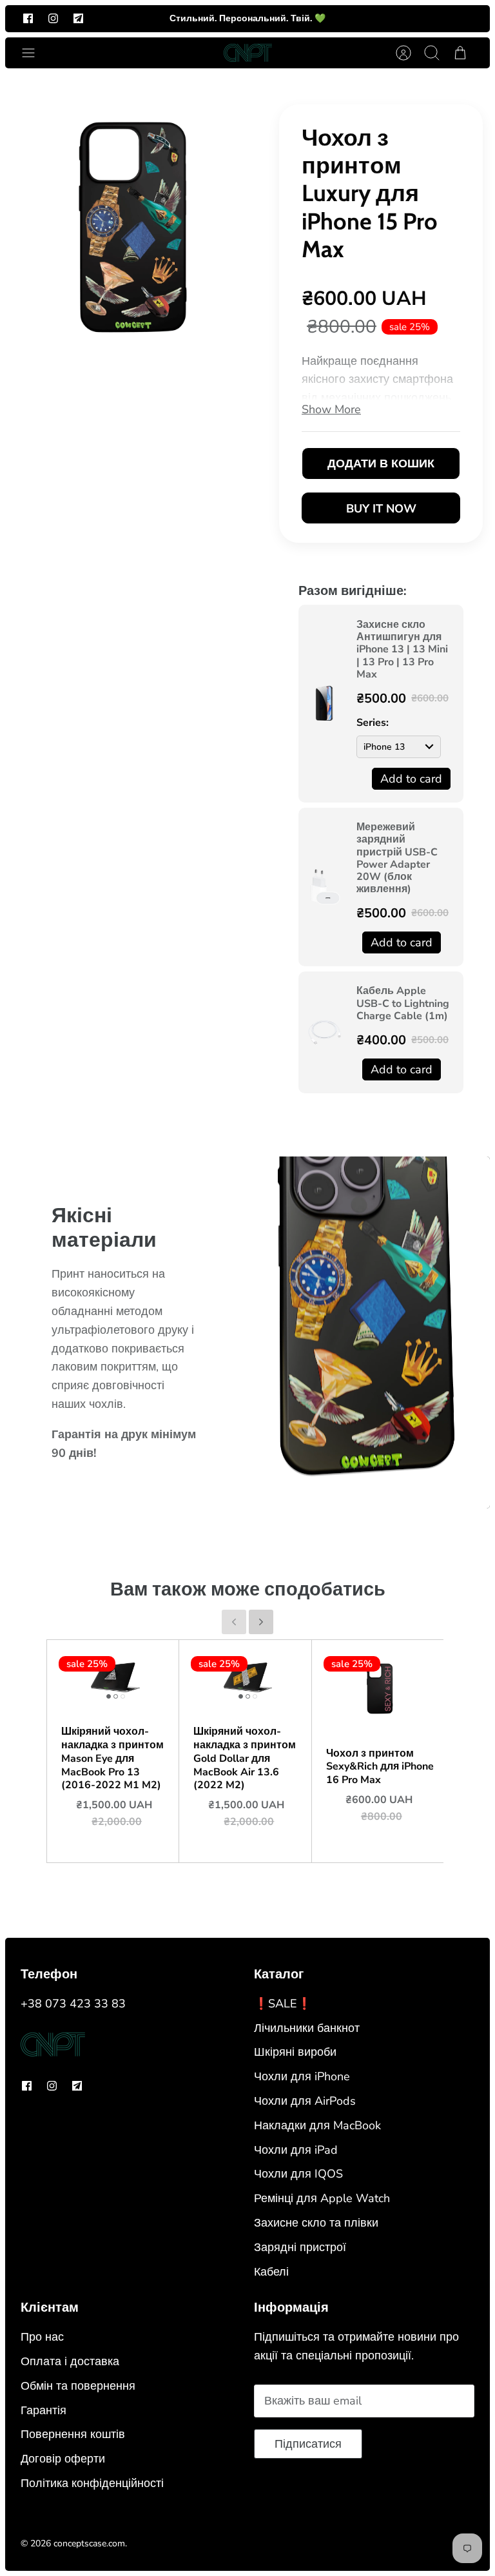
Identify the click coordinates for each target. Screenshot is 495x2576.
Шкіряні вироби (295, 2052)
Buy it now (381, 509)
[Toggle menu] (35, 53)
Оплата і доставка (70, 2361)
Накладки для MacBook (317, 2125)
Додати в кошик (381, 463)
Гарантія (44, 2410)
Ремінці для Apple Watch (322, 2198)
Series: (373, 723)
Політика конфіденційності (92, 2483)
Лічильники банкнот (307, 2028)
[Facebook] (28, 18)
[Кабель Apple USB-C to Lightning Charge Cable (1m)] (324, 1032)
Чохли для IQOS (298, 2174)
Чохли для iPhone (302, 2076)
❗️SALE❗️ (283, 2004)
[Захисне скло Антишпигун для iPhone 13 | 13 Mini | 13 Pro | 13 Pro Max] (324, 703)
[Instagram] (53, 18)
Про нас (42, 2337)
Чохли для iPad (296, 2150)
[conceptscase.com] (248, 53)
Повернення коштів (73, 2434)
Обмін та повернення (78, 2386)
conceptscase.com (89, 2543)
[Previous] (234, 1622)
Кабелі (271, 2272)
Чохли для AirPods (305, 2101)
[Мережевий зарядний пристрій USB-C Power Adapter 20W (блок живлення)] (324, 887)
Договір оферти (63, 2459)
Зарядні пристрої (300, 2247)
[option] (133, 226)
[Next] (261, 1622)
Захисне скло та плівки (316, 2223)
